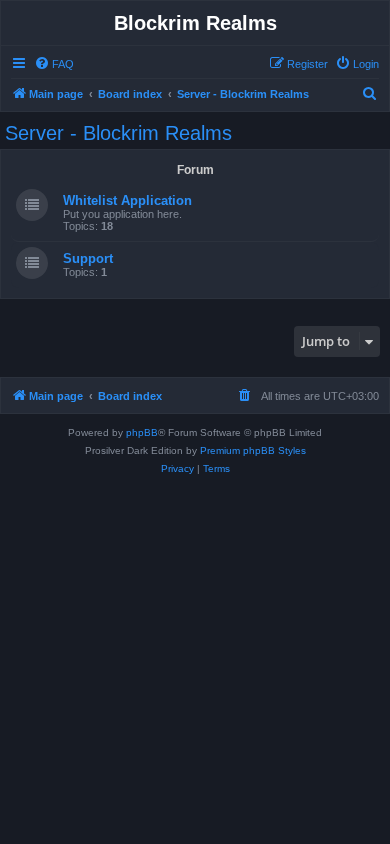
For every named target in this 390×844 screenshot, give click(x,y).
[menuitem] (54, 64)
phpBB (142, 432)
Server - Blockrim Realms (118, 133)
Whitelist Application (127, 200)
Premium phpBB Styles (253, 450)
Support (88, 258)
